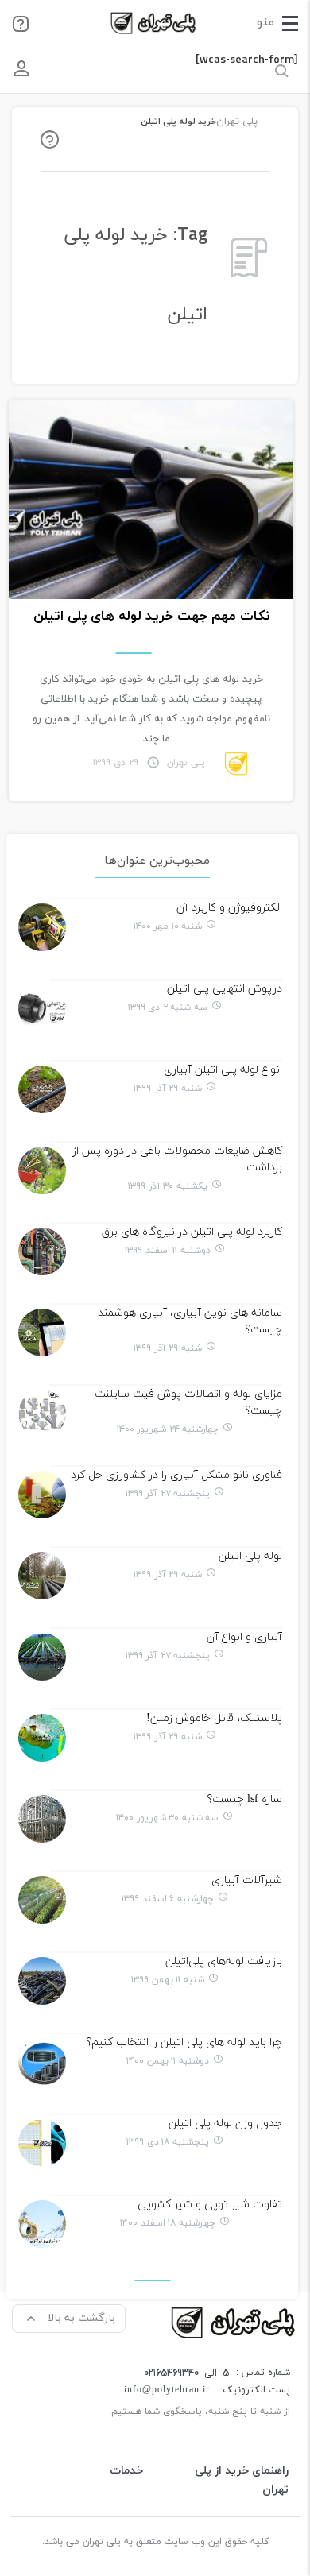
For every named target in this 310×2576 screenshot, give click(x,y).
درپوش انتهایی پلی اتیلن (225, 989)
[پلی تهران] (234, 2321)
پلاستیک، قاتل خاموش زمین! (214, 1718)
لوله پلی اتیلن (250, 1556)
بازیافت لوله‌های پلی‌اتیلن (224, 1961)
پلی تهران (237, 122)
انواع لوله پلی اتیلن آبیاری (223, 1070)
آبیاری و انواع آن (244, 1637)
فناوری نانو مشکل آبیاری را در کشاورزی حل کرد (176, 1475)
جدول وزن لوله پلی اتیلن (225, 2123)
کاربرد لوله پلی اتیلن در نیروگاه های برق (192, 1232)
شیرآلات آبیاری (247, 1880)
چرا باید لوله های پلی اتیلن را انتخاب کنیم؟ (184, 2042)
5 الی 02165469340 (186, 2373)
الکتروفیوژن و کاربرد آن (229, 908)
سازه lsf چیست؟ (244, 1799)
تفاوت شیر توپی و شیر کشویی (210, 2205)
